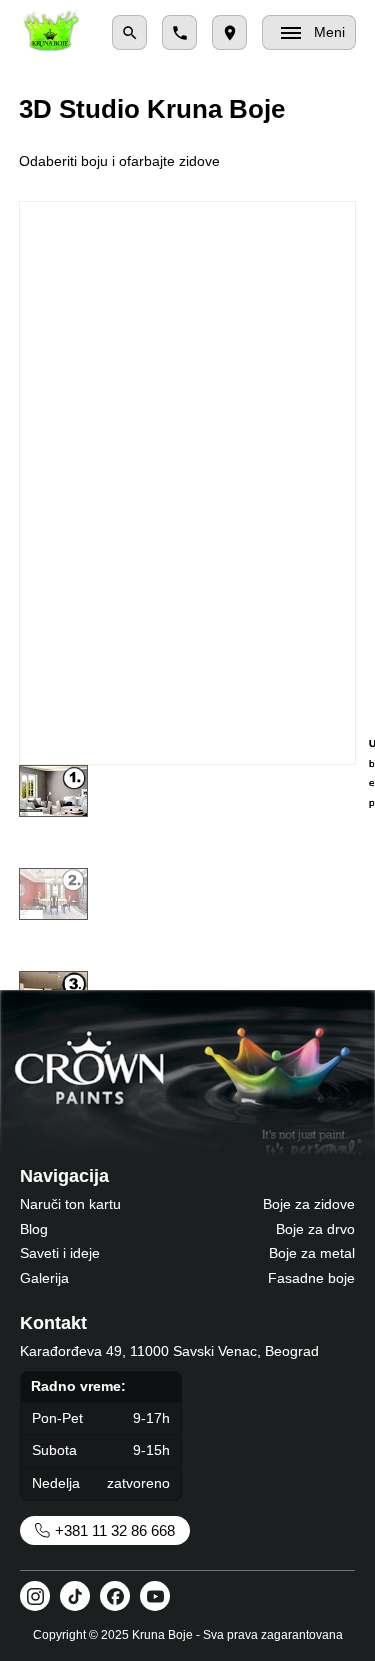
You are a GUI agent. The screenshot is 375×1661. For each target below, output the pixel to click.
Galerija (44, 1278)
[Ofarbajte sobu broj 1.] (53, 791)
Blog (34, 1229)
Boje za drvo (315, 1229)
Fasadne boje (311, 1278)
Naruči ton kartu (70, 1204)
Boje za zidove (309, 1204)
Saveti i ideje (60, 1253)
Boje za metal (312, 1253)
